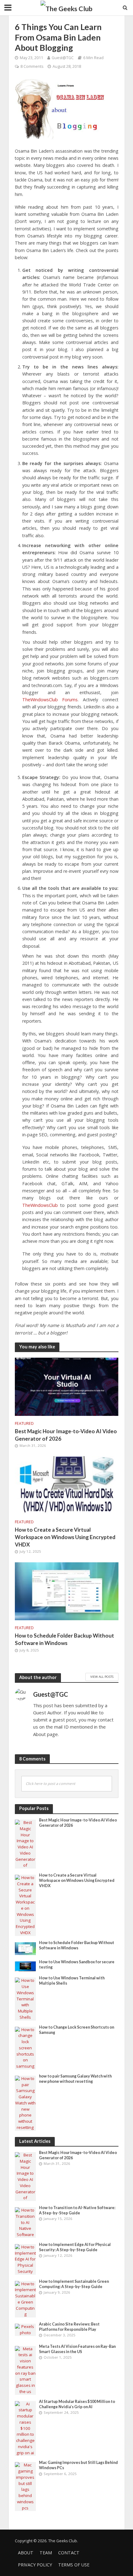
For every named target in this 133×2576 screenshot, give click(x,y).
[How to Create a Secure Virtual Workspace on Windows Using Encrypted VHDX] (67, 1485)
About (26, 2553)
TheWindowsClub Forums (50, 700)
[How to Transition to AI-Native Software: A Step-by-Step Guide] (26, 2222)
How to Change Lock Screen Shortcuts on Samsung (77, 2030)
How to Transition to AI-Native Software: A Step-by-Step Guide (77, 2210)
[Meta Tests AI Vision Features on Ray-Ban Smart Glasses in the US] (26, 2370)
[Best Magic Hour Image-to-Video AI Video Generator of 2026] (67, 1386)
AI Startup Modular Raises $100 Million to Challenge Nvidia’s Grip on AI (77, 2404)
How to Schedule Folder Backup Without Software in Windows (64, 1639)
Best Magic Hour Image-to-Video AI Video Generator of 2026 (66, 1435)
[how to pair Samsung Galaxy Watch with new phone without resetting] (26, 2103)
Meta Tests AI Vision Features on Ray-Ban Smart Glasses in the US (77, 2349)
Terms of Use (74, 2565)
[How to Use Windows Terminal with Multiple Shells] (26, 1999)
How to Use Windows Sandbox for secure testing (77, 1965)
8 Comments (32, 66)
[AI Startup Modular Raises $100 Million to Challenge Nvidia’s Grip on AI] (26, 2428)
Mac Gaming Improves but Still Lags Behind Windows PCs (78, 2465)
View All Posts (102, 1677)
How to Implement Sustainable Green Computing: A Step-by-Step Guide (74, 2284)
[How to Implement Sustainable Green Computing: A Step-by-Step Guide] (26, 2299)
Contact (69, 2553)
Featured (24, 1423)
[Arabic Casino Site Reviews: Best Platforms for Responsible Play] (26, 2330)
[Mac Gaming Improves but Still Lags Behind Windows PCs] (26, 2486)
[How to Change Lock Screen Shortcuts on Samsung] (26, 2047)
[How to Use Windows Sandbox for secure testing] (26, 1966)
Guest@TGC (63, 58)
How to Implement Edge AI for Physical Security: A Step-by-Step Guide (75, 2247)
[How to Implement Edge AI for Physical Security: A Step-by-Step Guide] (26, 2259)
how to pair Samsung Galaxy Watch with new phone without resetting (75, 2079)
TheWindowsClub (40, 1205)
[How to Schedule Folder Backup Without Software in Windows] (67, 1590)
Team (46, 2553)
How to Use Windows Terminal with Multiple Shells (72, 1981)
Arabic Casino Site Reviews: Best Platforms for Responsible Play (69, 2327)
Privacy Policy (35, 2565)
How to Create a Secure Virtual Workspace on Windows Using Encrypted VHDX (65, 1537)
